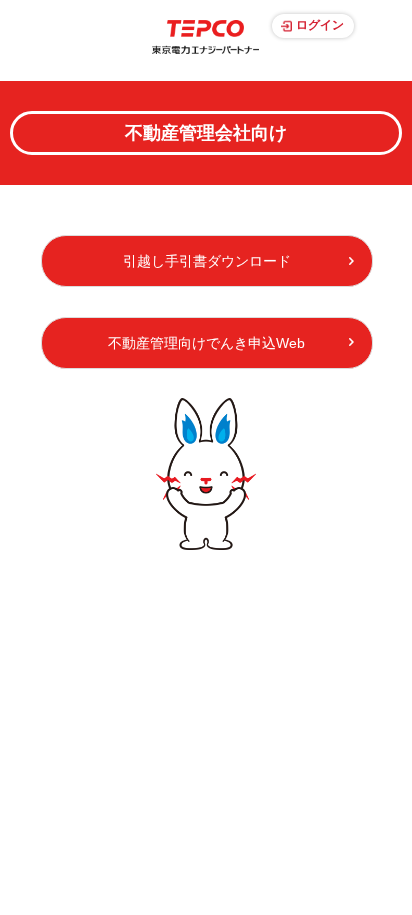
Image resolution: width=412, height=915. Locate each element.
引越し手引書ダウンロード (207, 261)
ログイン (320, 25)
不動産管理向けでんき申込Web (206, 343)
